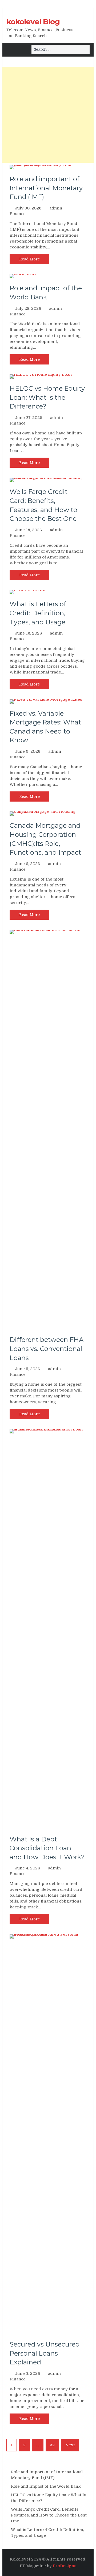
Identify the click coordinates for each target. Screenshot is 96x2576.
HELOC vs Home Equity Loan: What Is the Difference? (47, 397)
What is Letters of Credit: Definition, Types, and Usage (38, 613)
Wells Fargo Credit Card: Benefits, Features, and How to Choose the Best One (49, 2515)
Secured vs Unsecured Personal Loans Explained (45, 2353)
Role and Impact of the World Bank (46, 2486)
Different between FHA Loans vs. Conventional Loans (47, 1349)
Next (70, 2445)
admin (56, 208)
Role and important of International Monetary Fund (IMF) (46, 188)
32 (52, 2445)
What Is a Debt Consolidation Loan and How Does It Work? (47, 1848)
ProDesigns (65, 2566)
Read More (29, 259)
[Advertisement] (48, 115)
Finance (18, 214)
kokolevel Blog (33, 22)
